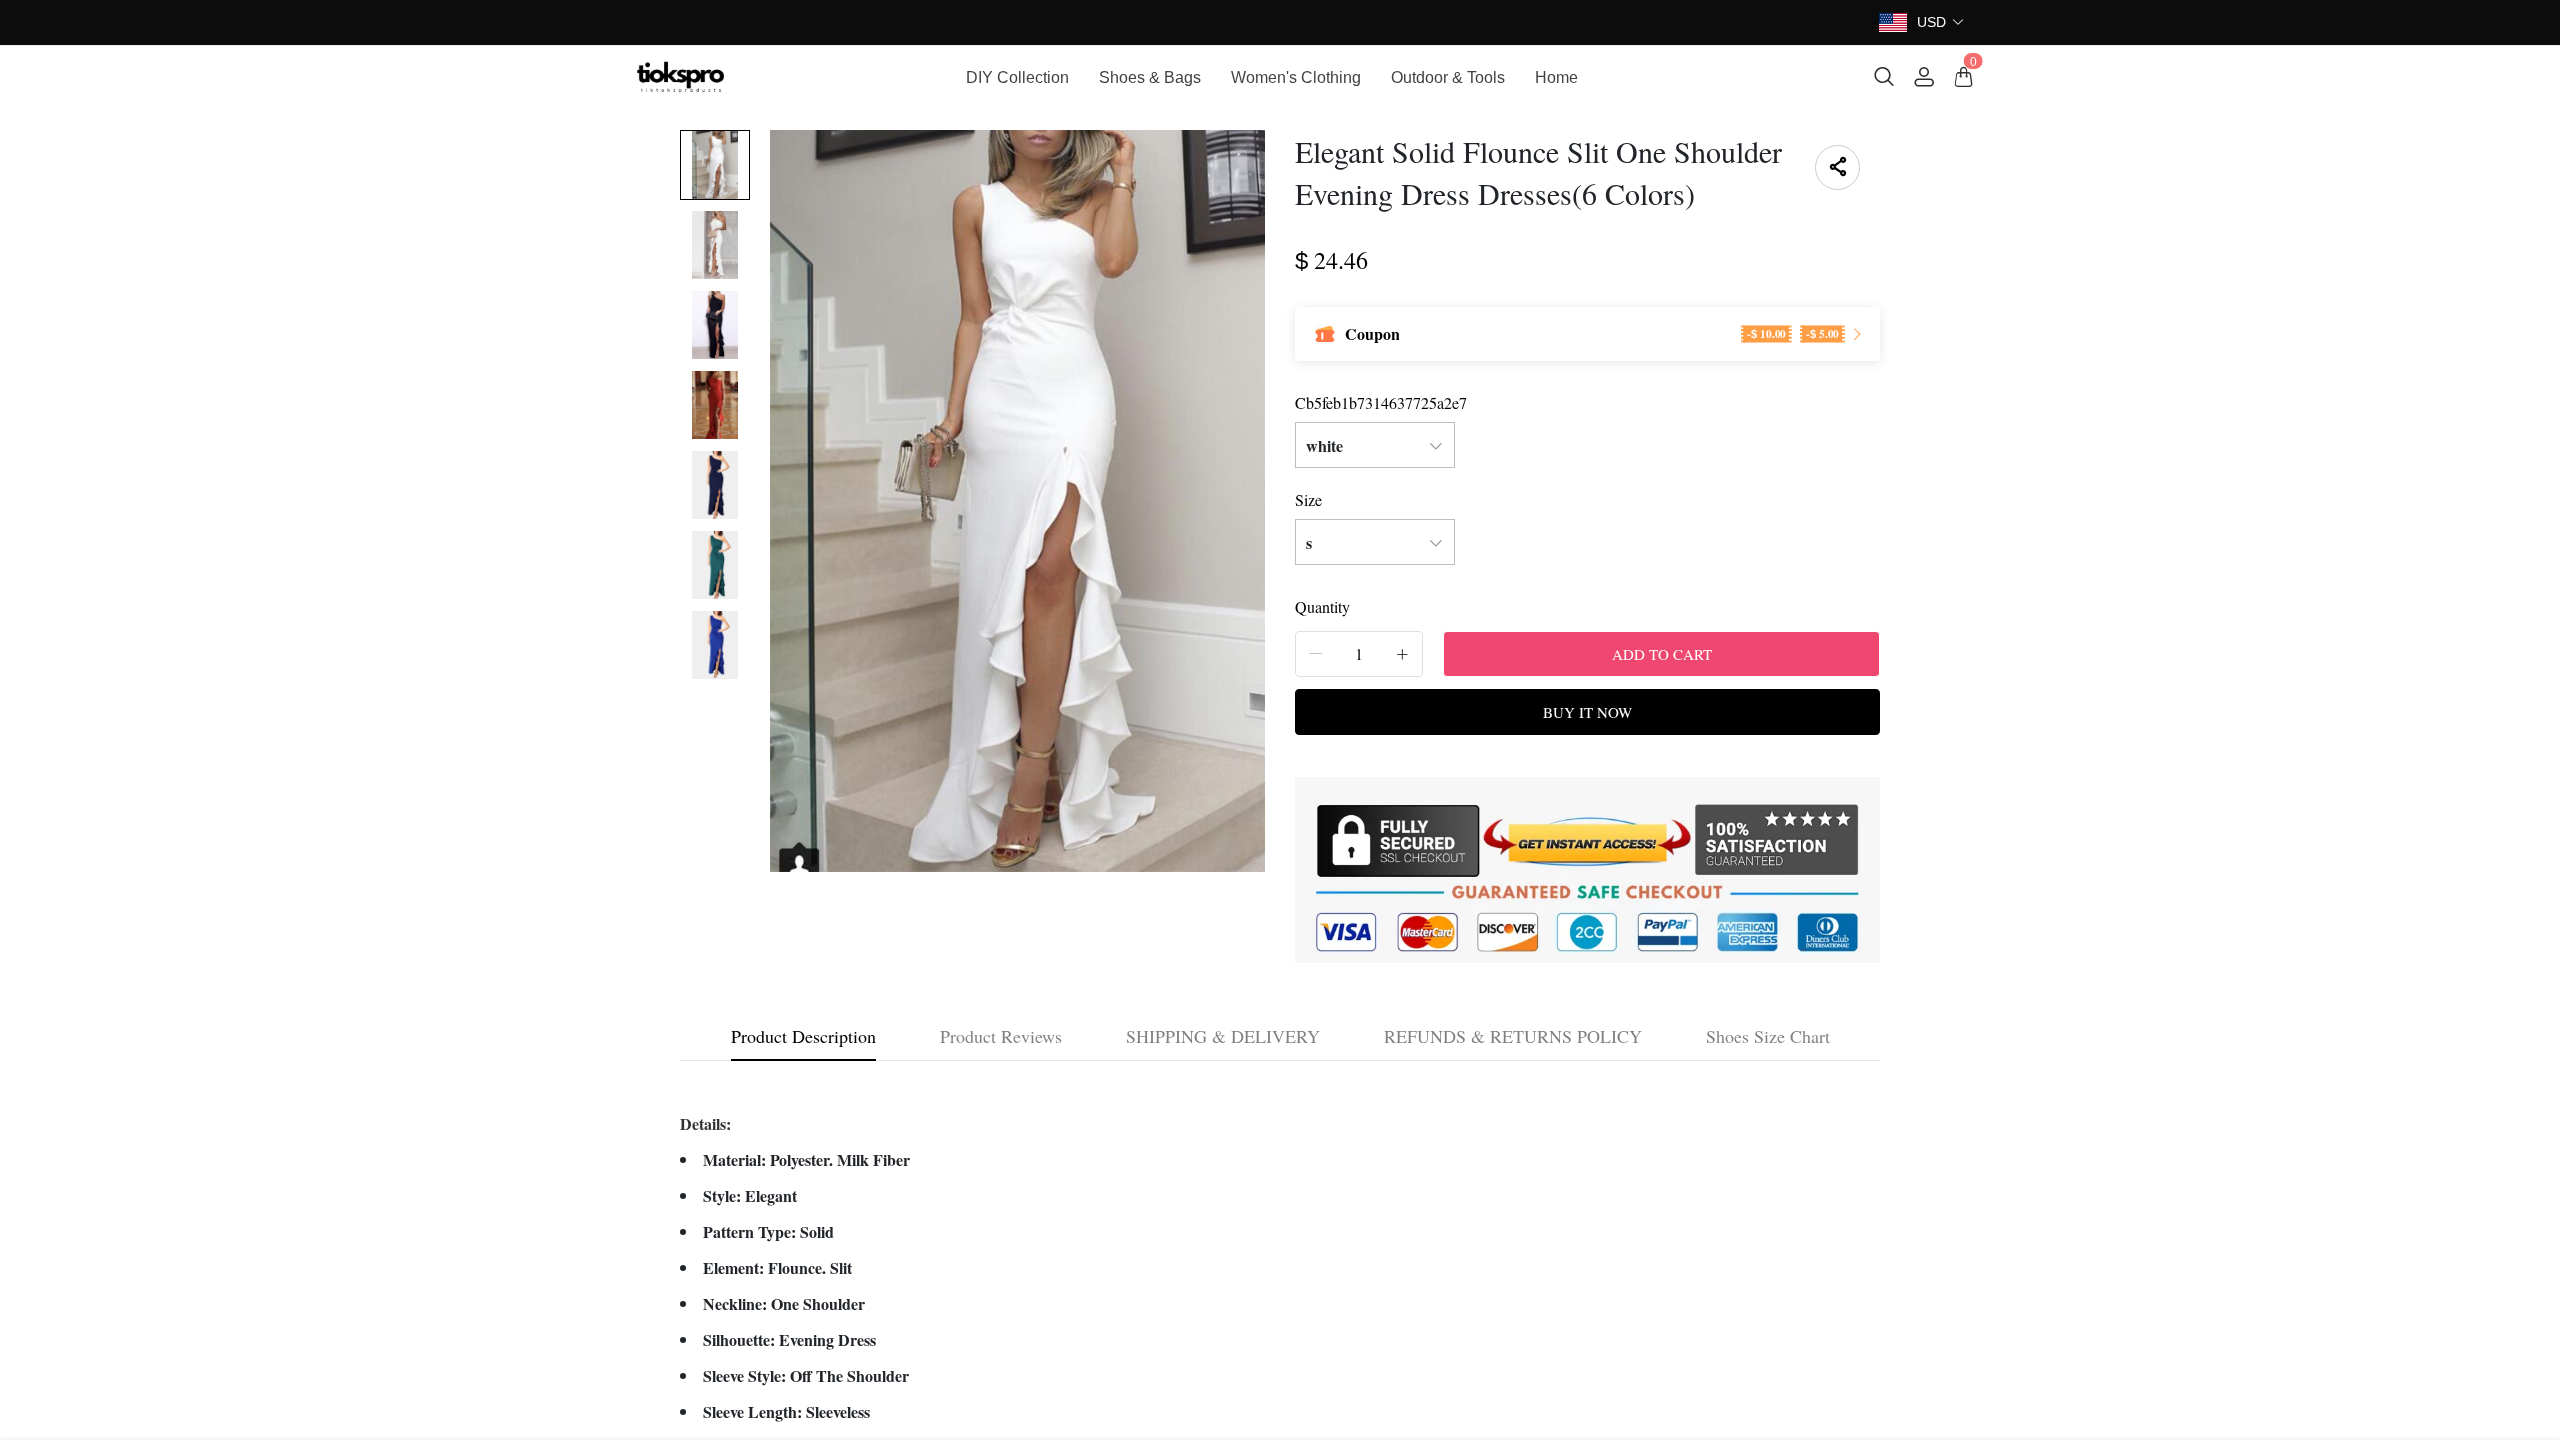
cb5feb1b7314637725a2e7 (1381, 402)
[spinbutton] (1359, 654)
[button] (1941, 22)
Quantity (1322, 606)
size (1308, 499)
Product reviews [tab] (1001, 1036)
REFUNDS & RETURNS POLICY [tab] (1513, 1036)
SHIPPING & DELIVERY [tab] (1223, 1036)
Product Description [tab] (803, 1036)
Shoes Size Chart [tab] (1768, 1036)
